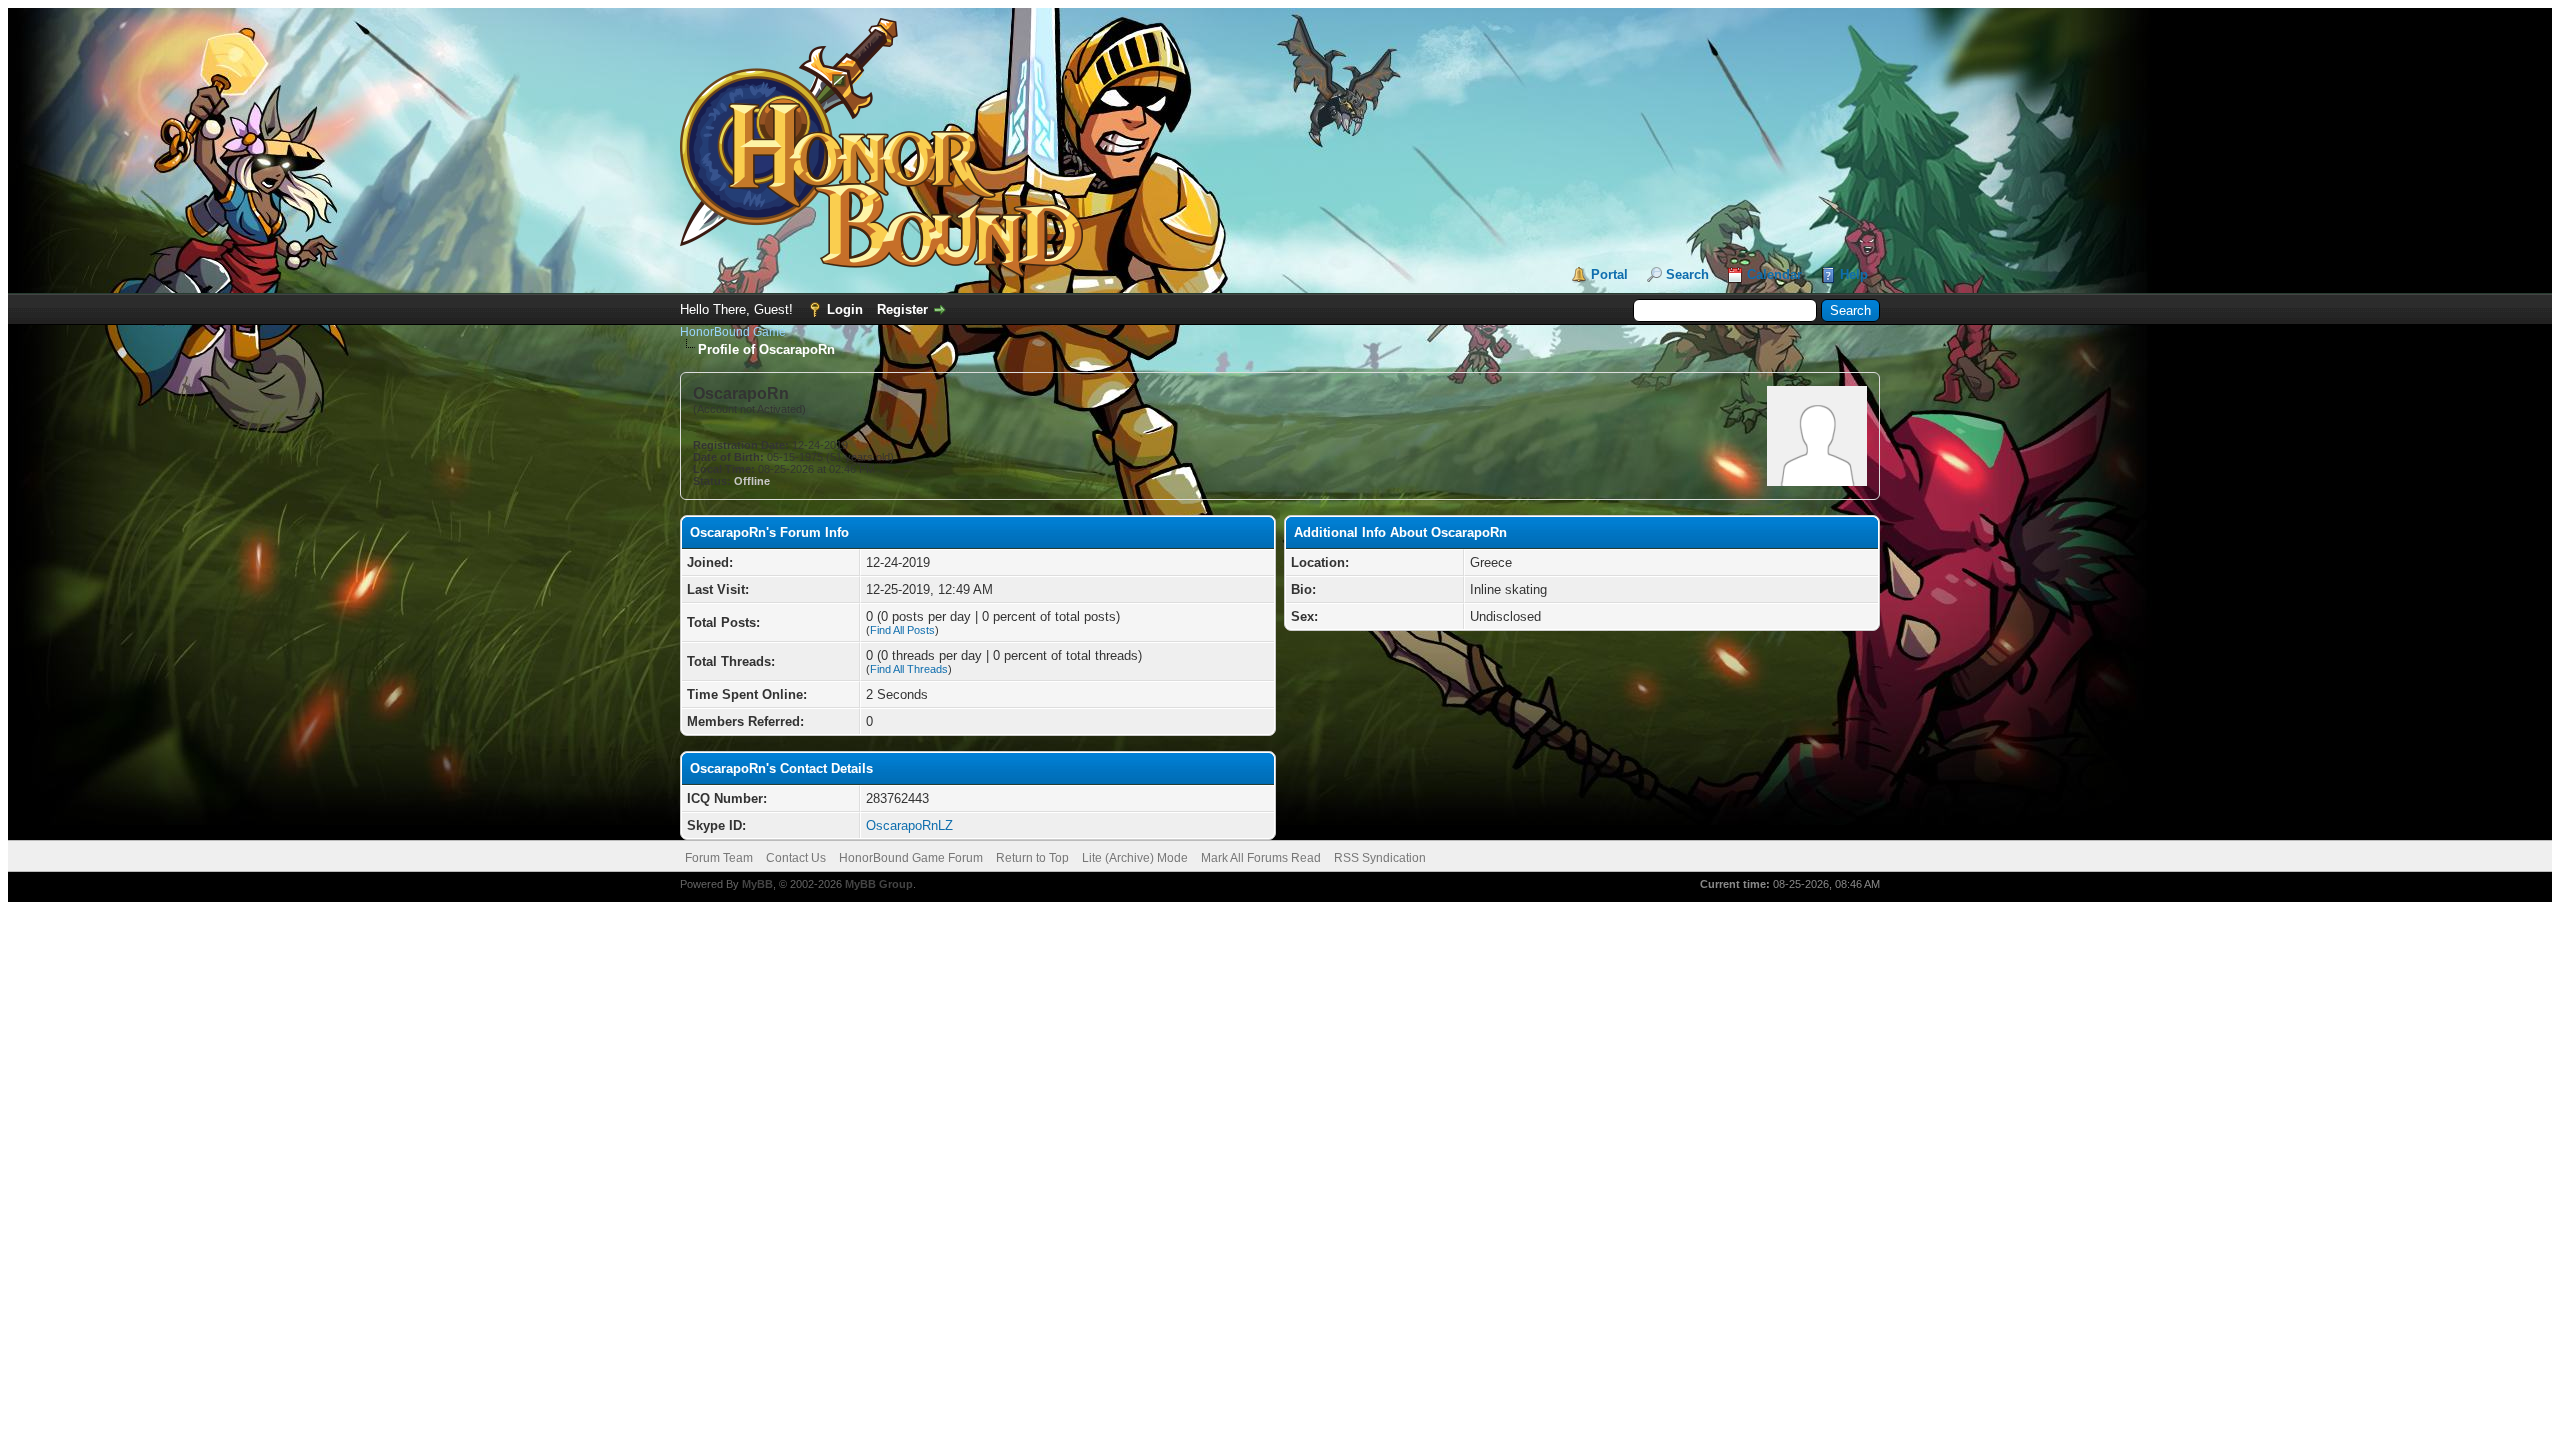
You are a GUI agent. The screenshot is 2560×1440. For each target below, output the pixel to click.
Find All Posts (902, 630)
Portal (1609, 274)
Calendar (1774, 274)
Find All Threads (909, 669)
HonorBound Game (733, 332)
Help (1854, 274)
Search (1687, 274)
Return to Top (1032, 858)
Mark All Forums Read (1261, 858)
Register (902, 309)
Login (845, 309)
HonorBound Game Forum (911, 858)
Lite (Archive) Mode (1135, 858)
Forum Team (719, 858)
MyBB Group (879, 884)
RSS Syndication (1380, 858)
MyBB (757, 884)
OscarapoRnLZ (909, 825)
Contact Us (796, 858)
